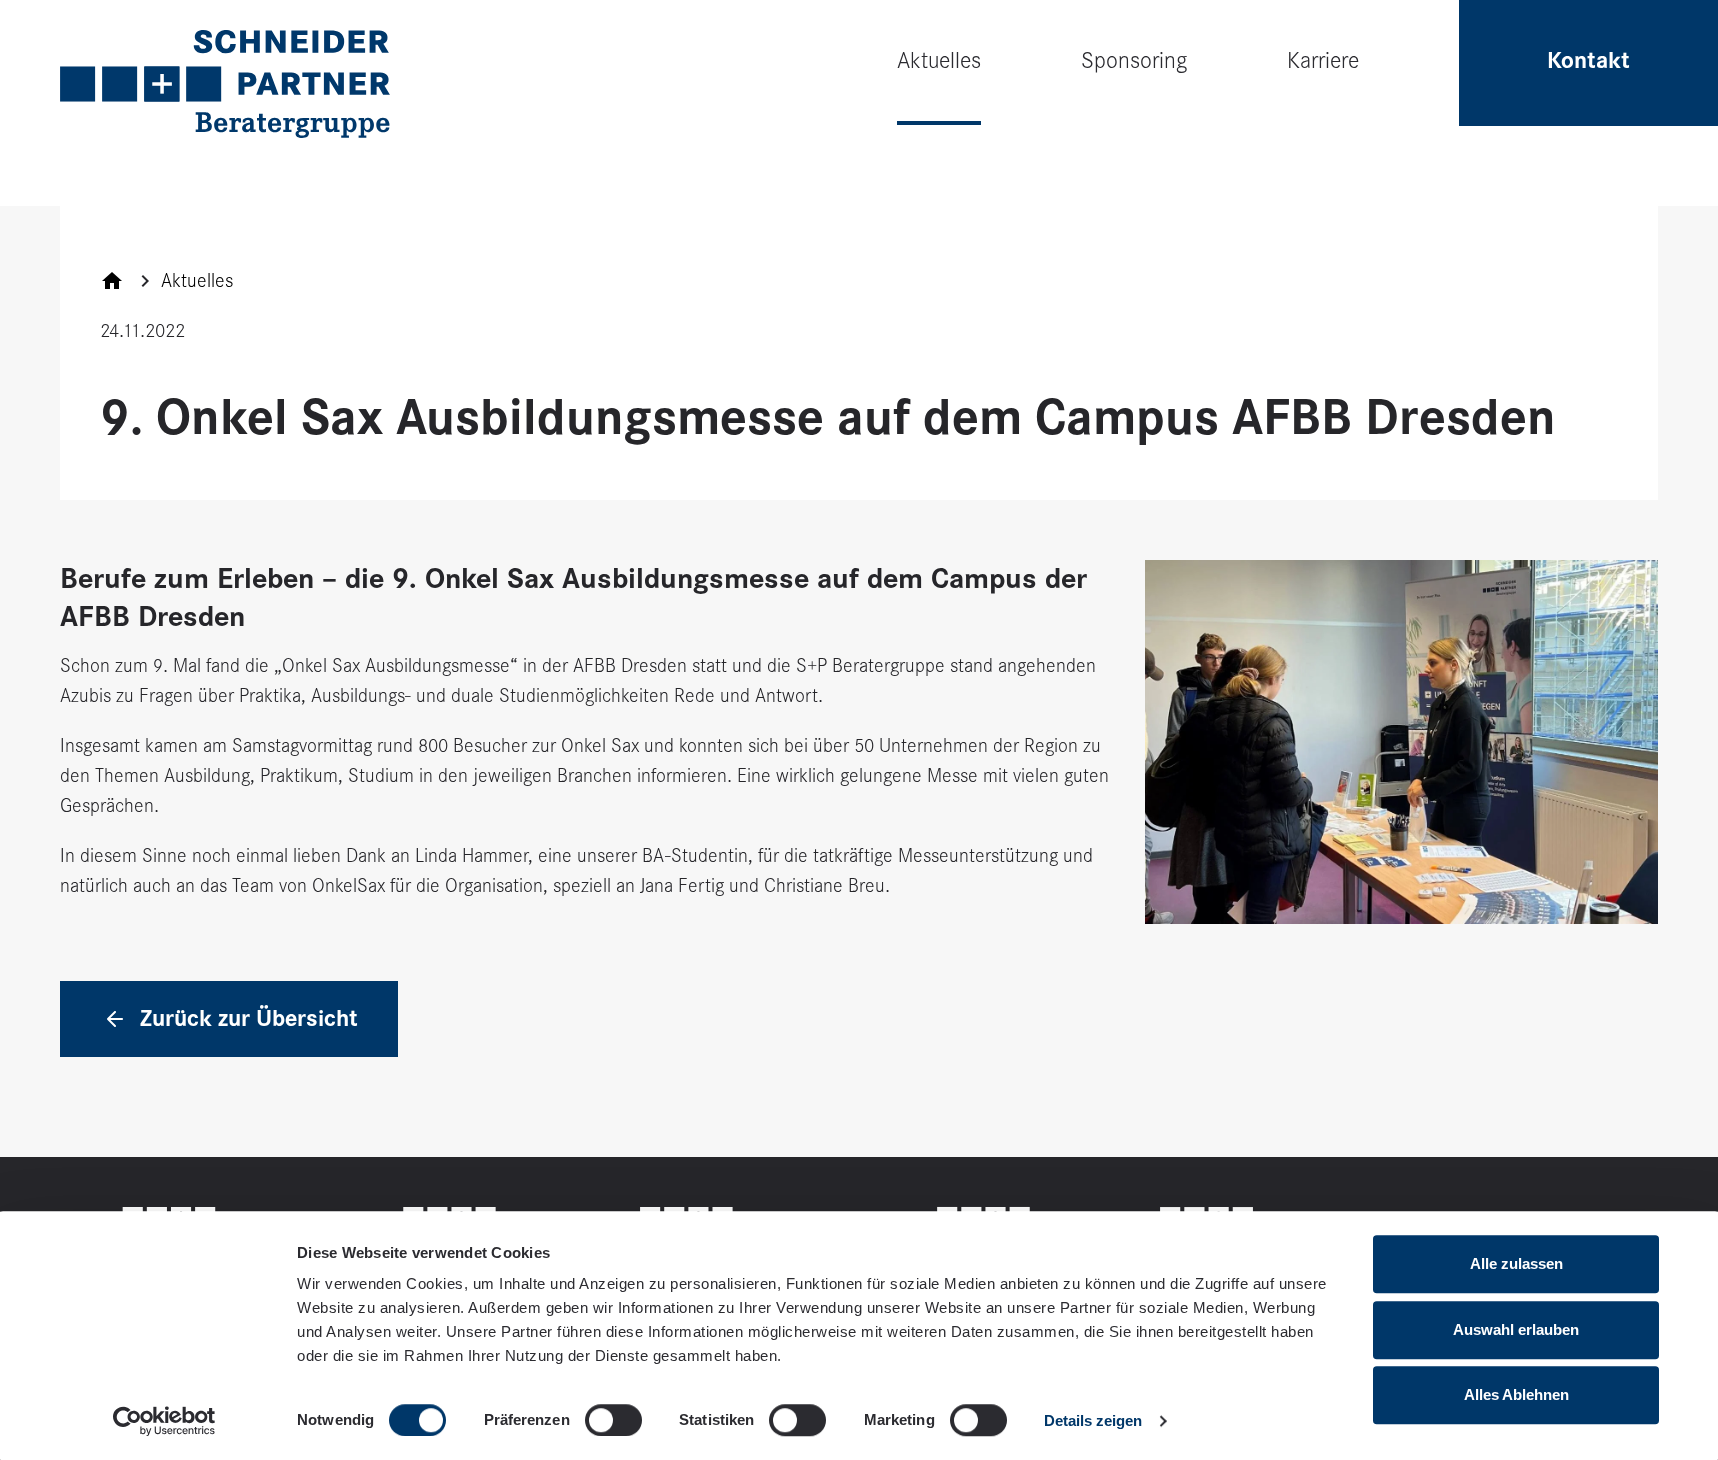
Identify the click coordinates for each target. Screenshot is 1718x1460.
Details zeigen (1093, 1420)
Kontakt (1588, 60)
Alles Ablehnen (1516, 1394)
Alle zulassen (1516, 1263)
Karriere (1323, 60)
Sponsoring (1134, 60)
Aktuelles (939, 60)
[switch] (613, 1420)
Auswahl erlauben (1516, 1329)
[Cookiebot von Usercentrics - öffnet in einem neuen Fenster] (164, 1421)
